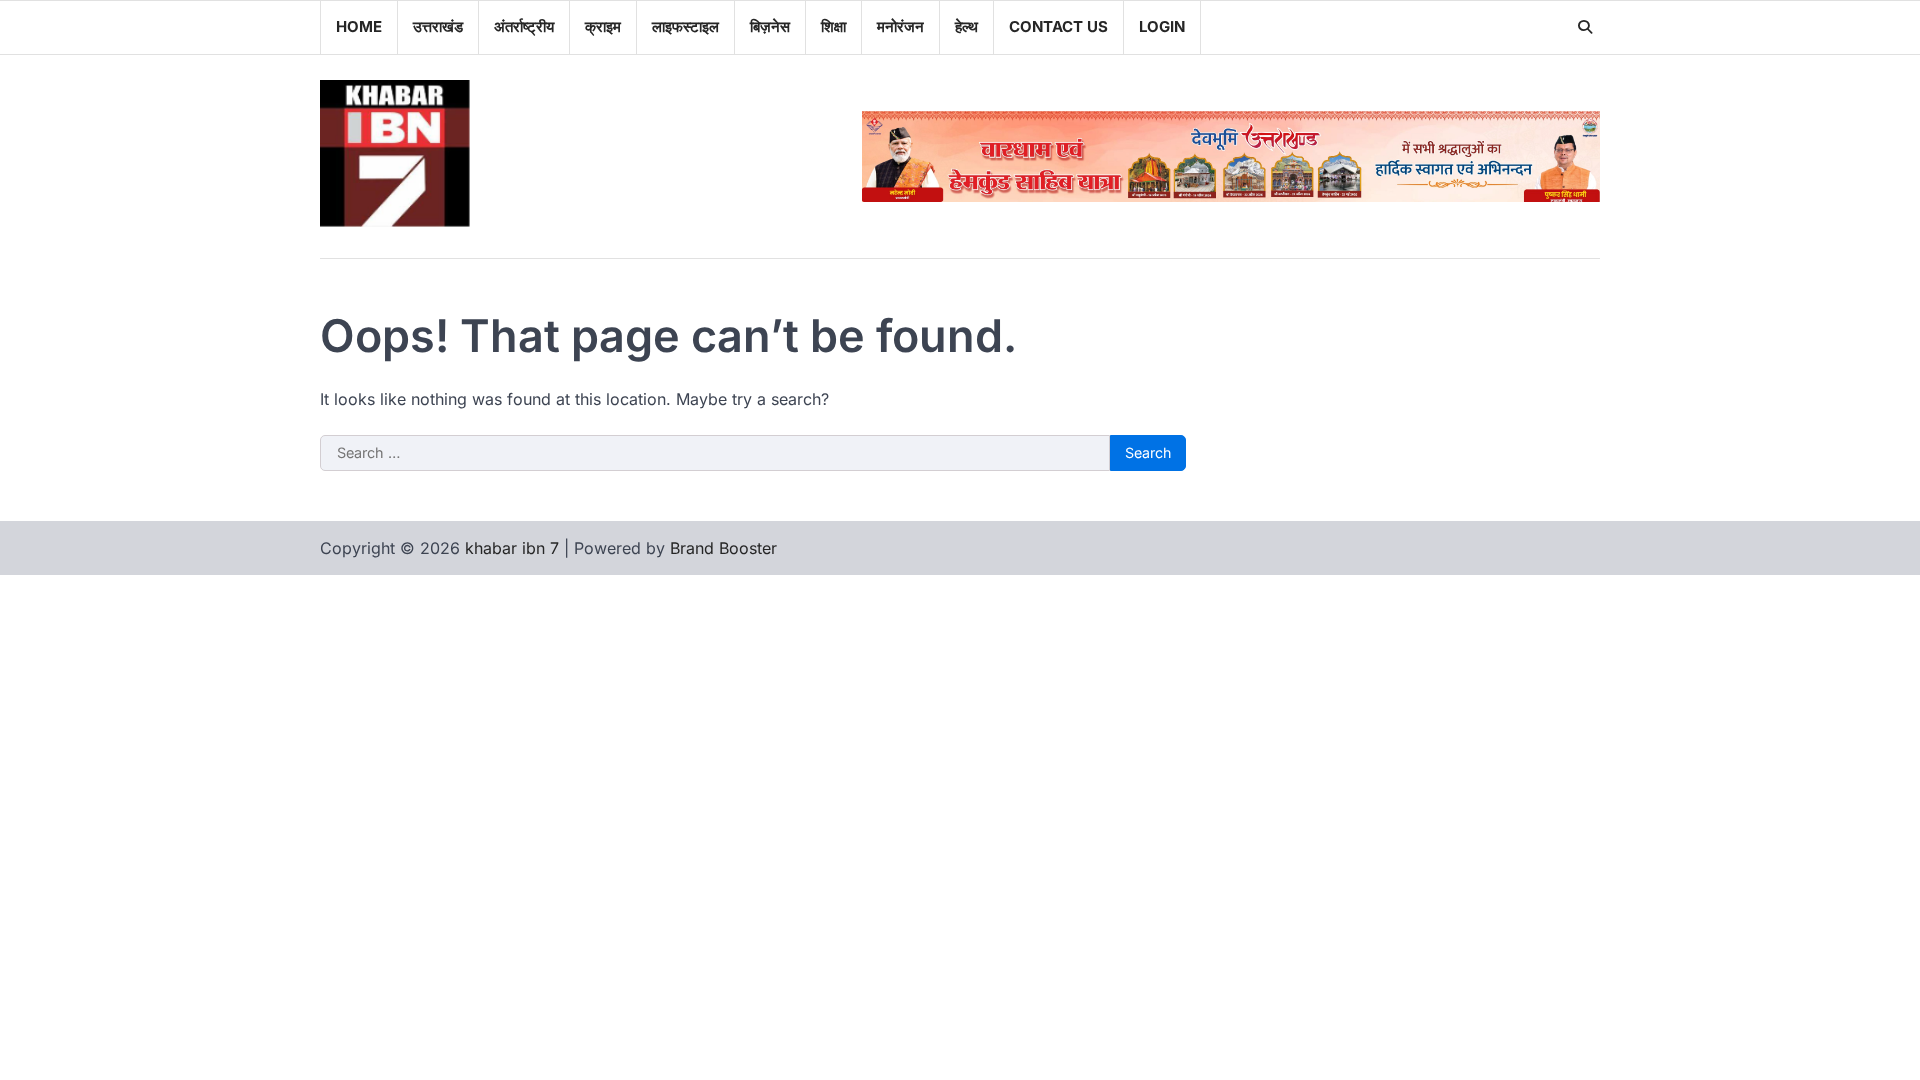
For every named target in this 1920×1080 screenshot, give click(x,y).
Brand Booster (723, 548)
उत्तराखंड (438, 26)
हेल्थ (966, 26)
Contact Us (1058, 26)
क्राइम (603, 26)
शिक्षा (833, 26)
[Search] (1585, 27)
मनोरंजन (900, 26)
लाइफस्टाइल (685, 26)
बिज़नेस (770, 26)
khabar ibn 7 (512, 548)
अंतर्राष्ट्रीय (524, 26)
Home (359, 26)
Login (1162, 26)
